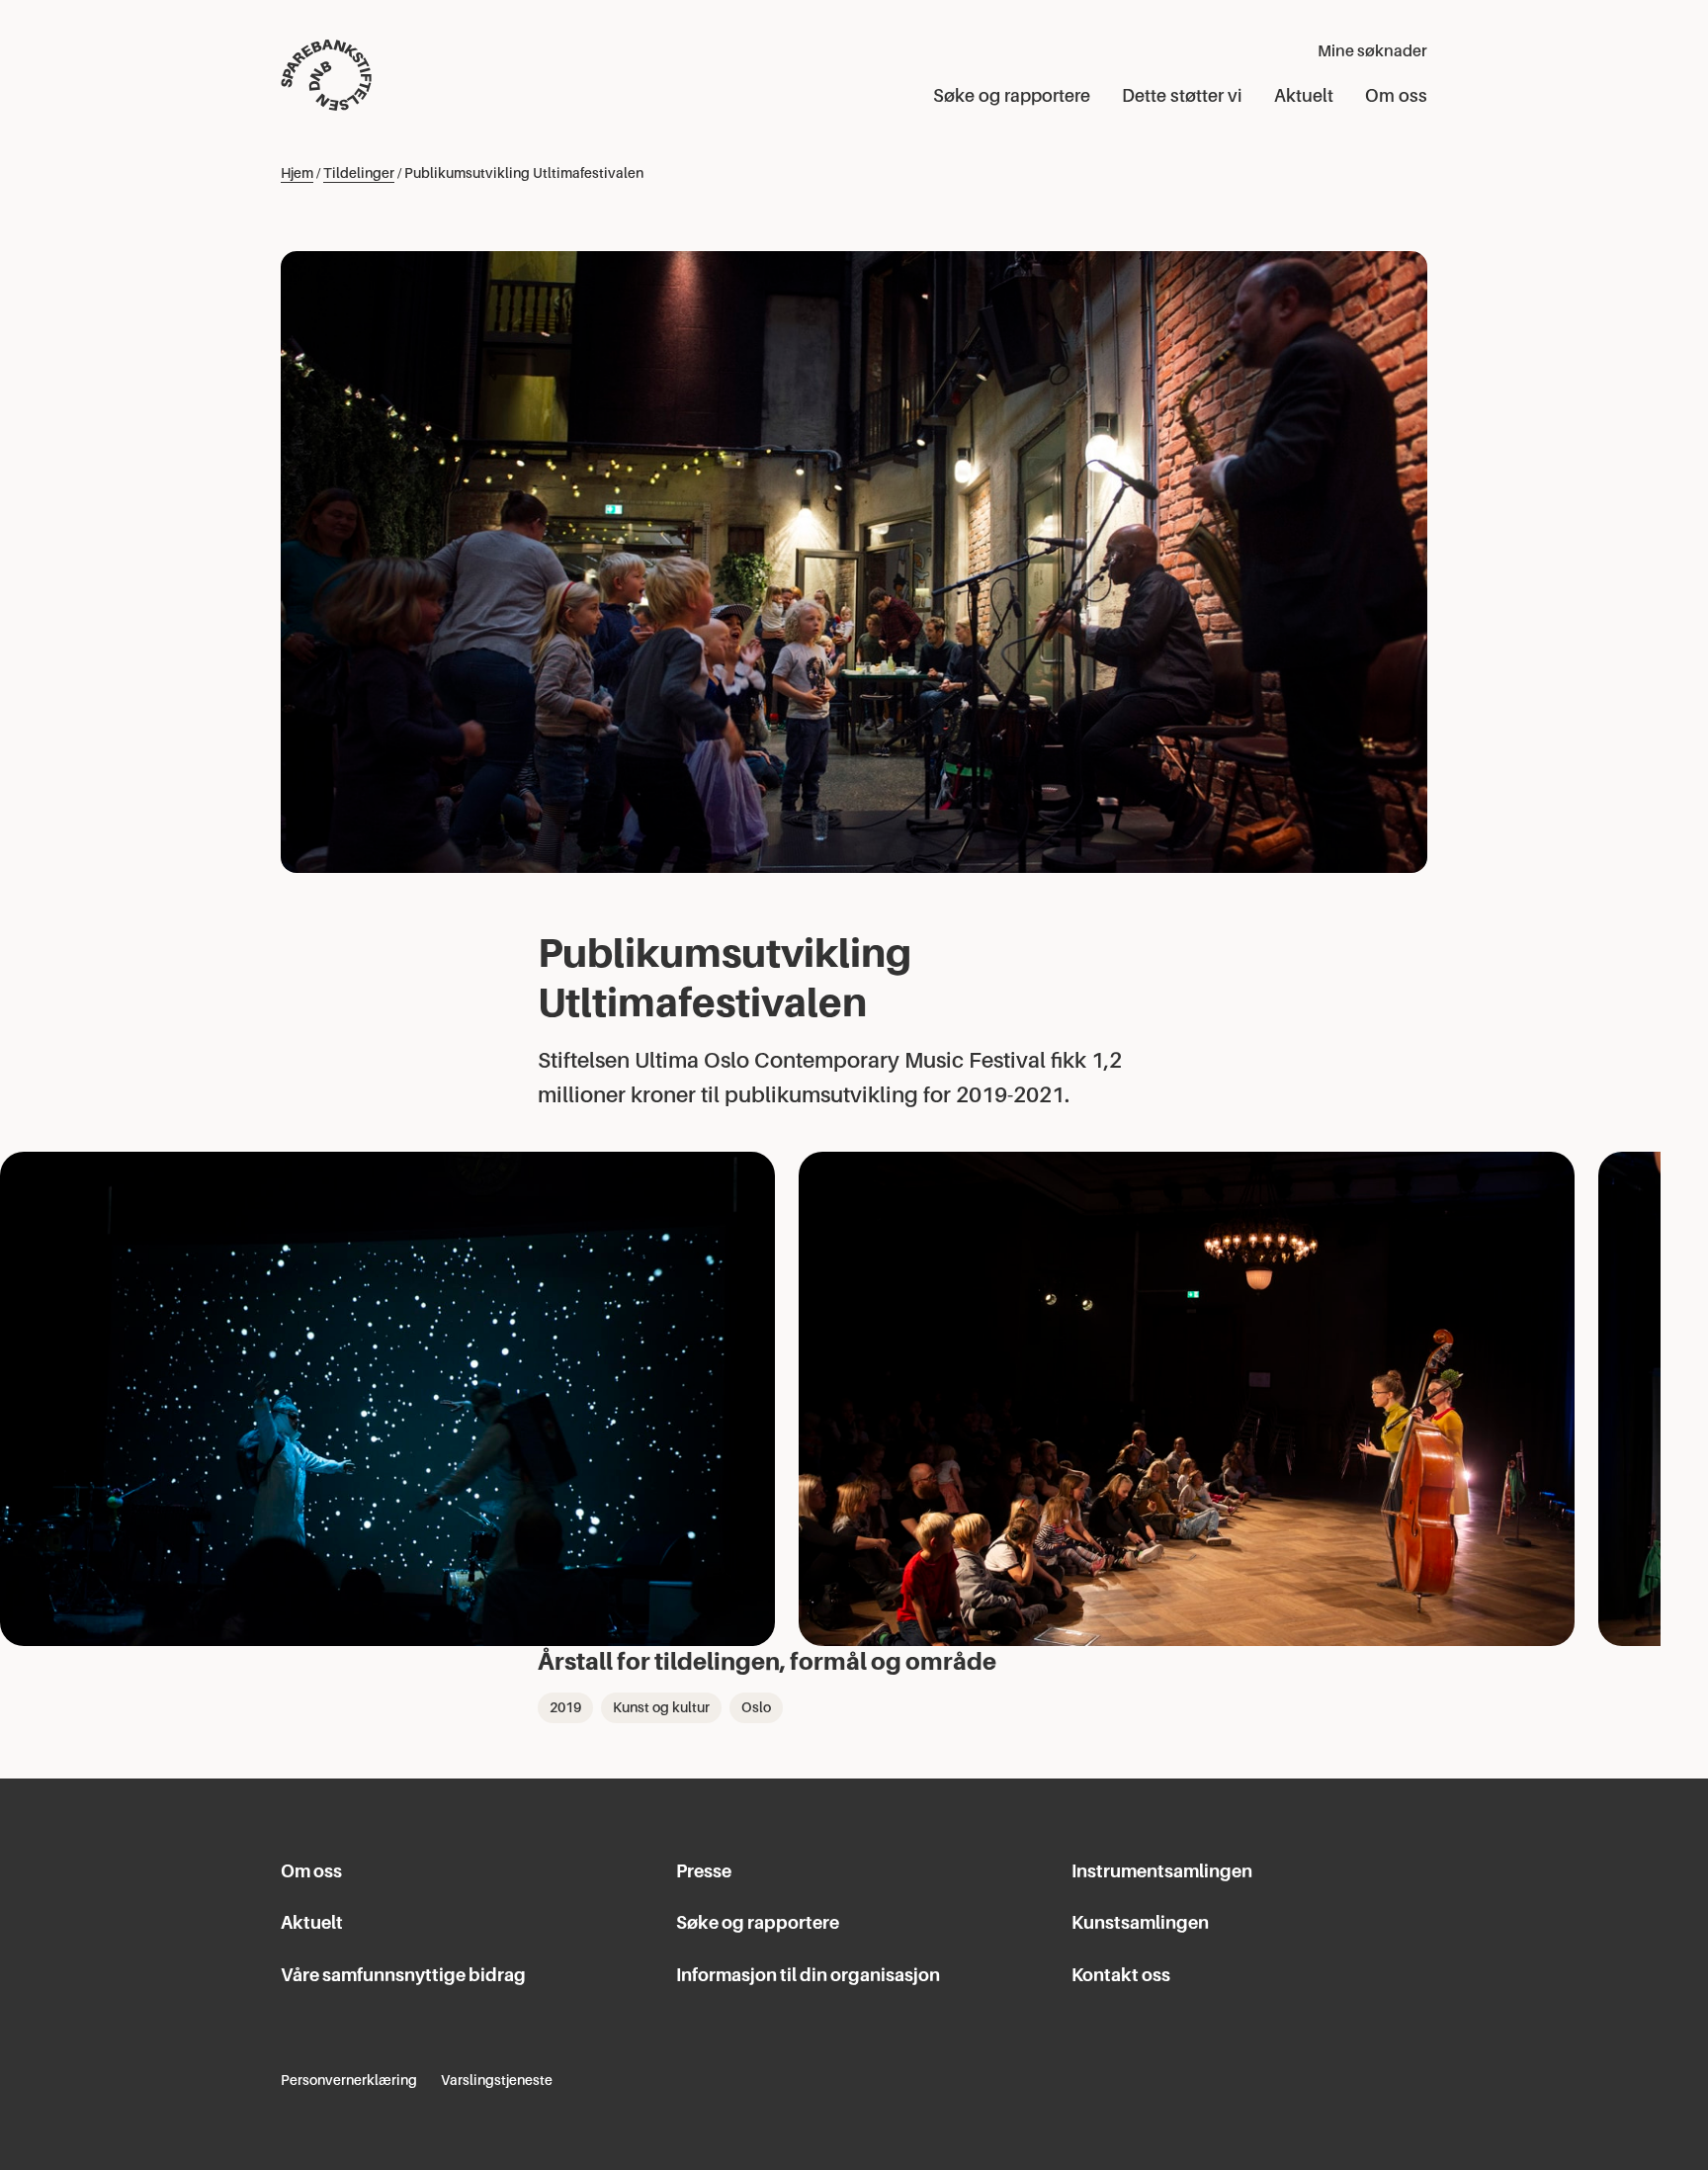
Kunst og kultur (661, 1707)
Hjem (297, 173)
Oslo (756, 1707)
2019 (565, 1707)
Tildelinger (359, 173)
